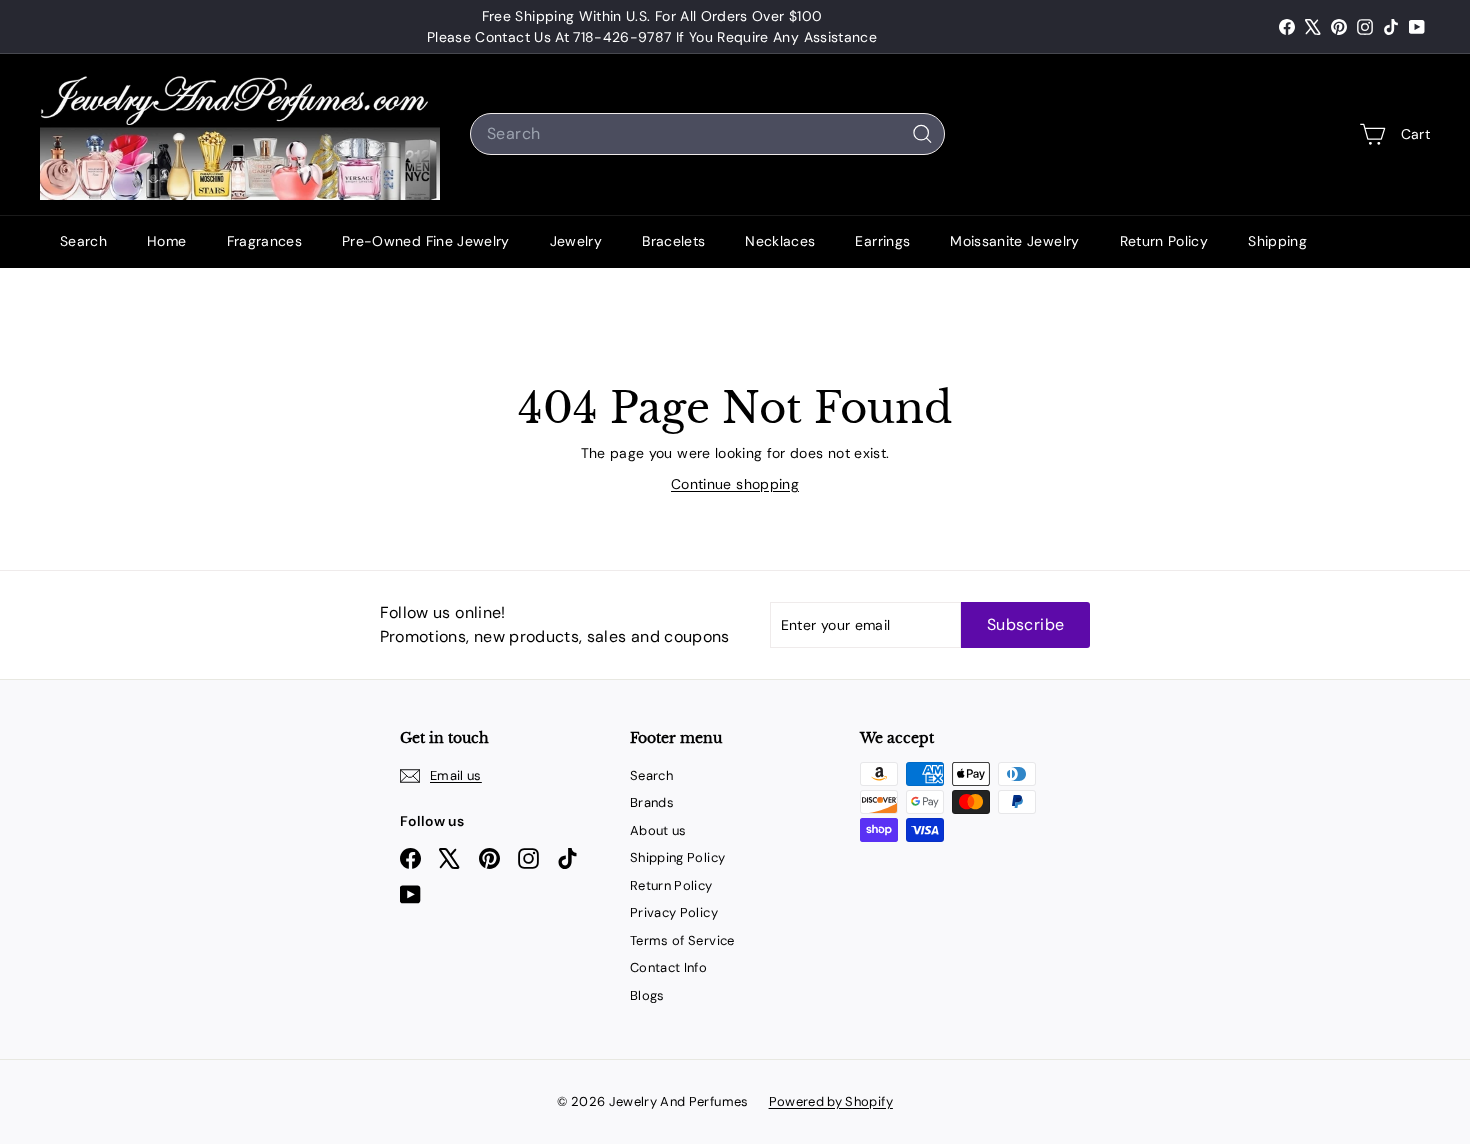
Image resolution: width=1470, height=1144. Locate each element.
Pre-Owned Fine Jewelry (426, 241)
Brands (652, 802)
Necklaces (780, 241)
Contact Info (668, 967)
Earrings (882, 241)
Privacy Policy (674, 912)
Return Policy (1164, 241)
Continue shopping (735, 484)
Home (166, 241)
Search (83, 241)
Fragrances (265, 241)
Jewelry (576, 241)
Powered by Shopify (831, 1101)
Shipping (1277, 241)
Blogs (647, 995)
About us (658, 830)
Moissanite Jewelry (1014, 241)
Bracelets (673, 241)
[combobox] (707, 134)
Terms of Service (682, 940)
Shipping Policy (677, 857)
